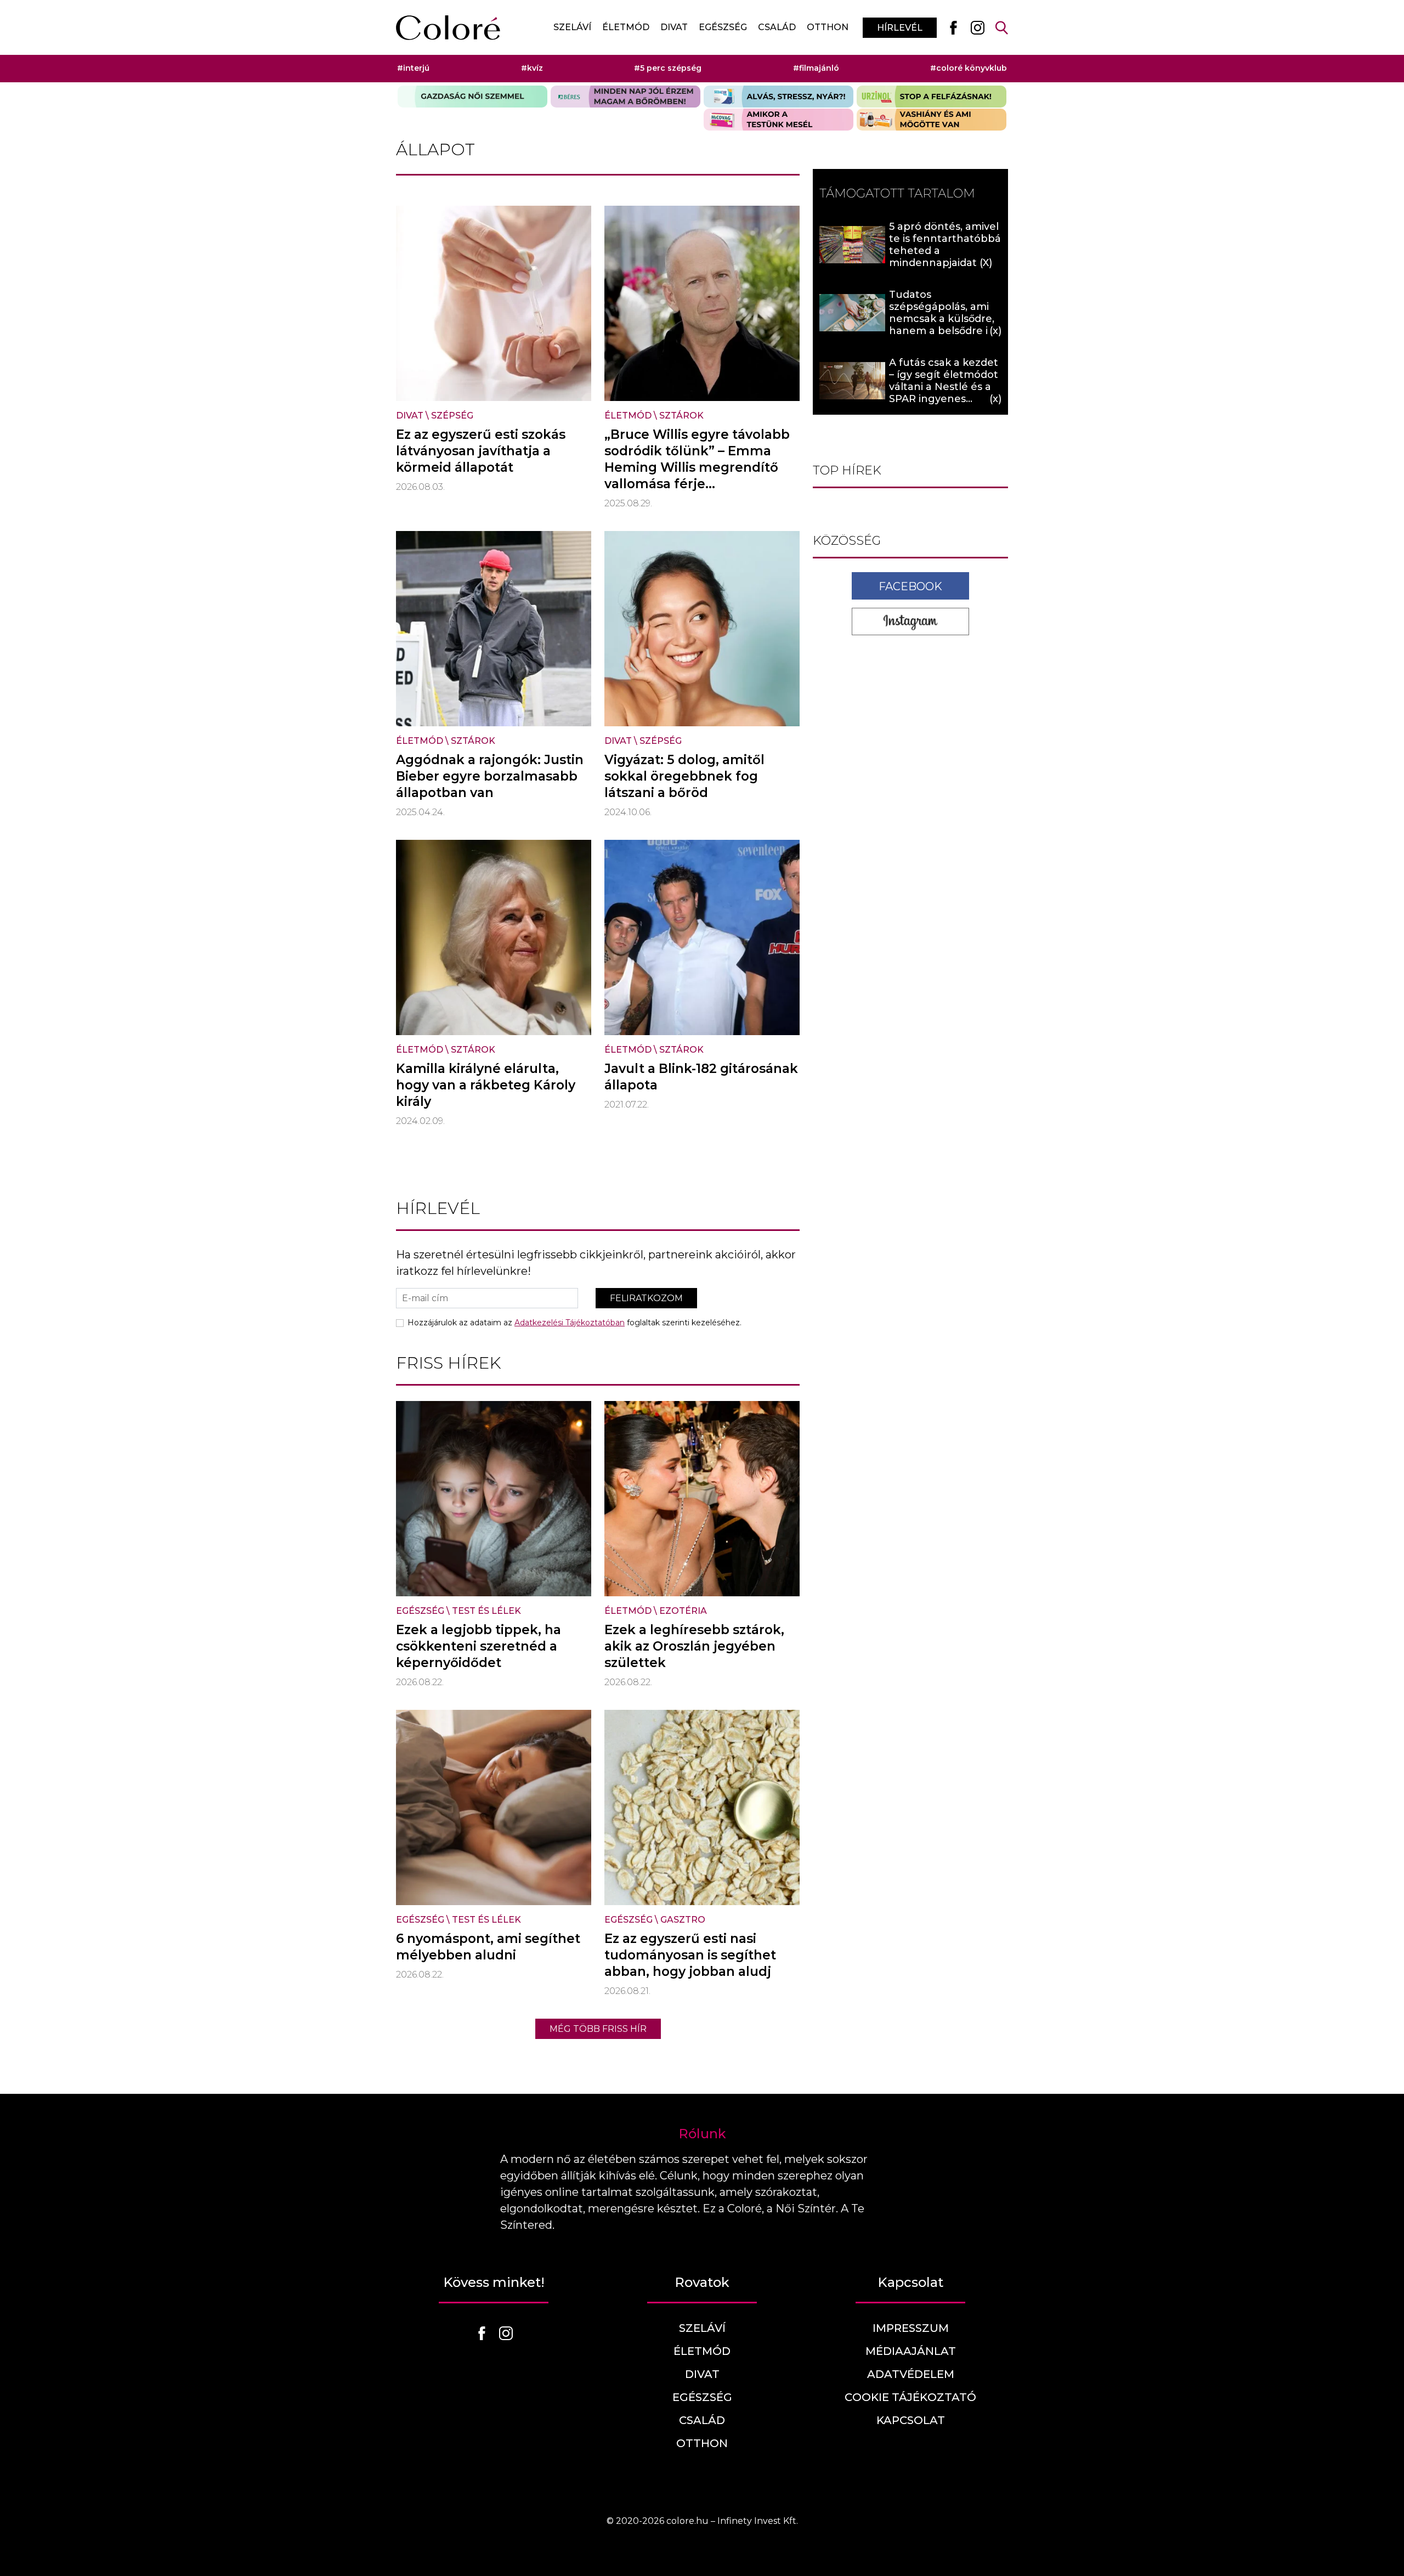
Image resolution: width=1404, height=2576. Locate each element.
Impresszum (911, 2328)
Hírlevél (900, 28)
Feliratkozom (646, 1298)
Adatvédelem (911, 2374)
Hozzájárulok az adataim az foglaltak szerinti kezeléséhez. (574, 1323)
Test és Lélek (486, 1611)
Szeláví (572, 27)
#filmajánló (816, 68)
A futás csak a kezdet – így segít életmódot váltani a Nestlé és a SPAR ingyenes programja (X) (944, 387)
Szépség (452, 416)
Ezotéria (683, 1611)
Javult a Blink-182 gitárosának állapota (701, 1077)
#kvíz (532, 68)
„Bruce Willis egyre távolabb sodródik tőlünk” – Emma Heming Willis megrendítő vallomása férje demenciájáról (697, 467)
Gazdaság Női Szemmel (472, 97)
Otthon (828, 27)
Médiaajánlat (911, 2351)
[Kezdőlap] (448, 28)
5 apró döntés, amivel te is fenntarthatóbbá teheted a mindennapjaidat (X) (945, 245)
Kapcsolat (911, 2420)
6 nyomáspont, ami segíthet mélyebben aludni (488, 1947)
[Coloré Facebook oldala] (953, 27)
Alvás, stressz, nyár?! (779, 97)
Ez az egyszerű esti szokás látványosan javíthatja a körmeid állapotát (481, 451)
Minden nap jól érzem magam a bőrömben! (625, 97)
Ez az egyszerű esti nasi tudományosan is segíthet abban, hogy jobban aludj (690, 1955)
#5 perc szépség (668, 68)
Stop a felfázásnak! (932, 97)
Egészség (723, 27)
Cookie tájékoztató (910, 2397)
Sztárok (681, 416)
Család (777, 27)
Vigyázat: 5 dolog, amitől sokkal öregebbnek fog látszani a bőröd (684, 776)
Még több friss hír (598, 2029)
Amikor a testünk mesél (779, 120)
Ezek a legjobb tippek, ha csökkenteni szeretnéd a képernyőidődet (479, 1646)
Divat (674, 27)
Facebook (910, 586)
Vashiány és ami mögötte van (932, 120)
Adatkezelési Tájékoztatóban (570, 1323)
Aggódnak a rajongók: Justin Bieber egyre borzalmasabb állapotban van (490, 776)
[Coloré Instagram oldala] (977, 27)
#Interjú (413, 68)
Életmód (626, 27)
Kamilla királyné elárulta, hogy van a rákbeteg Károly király (486, 1085)
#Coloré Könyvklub (969, 68)
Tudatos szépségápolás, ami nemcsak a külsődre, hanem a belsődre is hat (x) (942, 319)
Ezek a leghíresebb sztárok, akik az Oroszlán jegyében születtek (694, 1646)
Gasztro (683, 1920)
